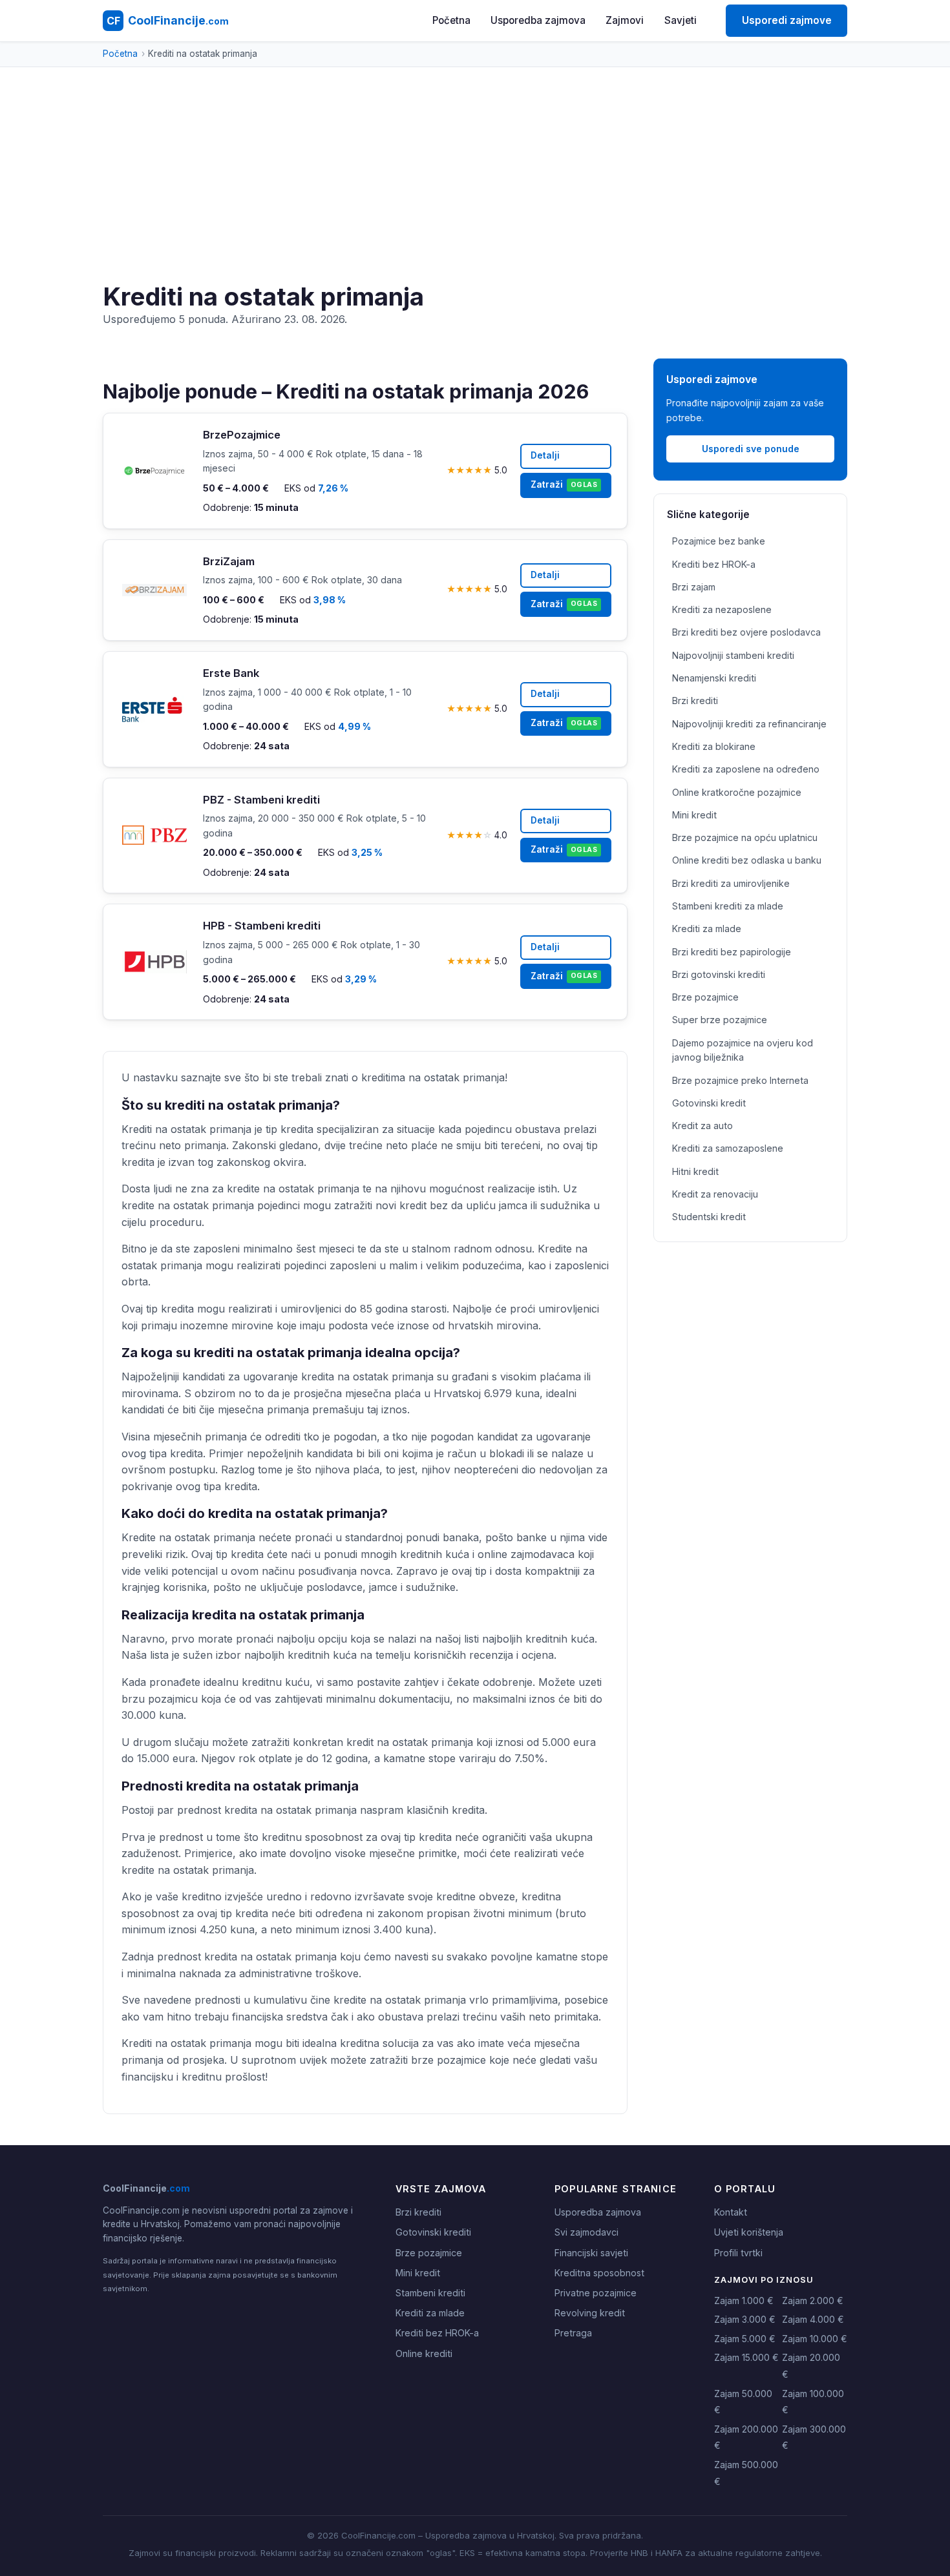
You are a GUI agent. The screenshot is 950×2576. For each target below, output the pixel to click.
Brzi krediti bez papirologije (732, 952)
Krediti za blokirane (714, 746)
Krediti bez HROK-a (714, 564)
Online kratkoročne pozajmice (737, 792)
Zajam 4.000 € (813, 2319)
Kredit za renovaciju (715, 1194)
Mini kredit (694, 815)
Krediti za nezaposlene (722, 609)
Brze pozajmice (705, 997)
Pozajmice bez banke (719, 541)
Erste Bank (231, 673)
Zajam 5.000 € (745, 2339)
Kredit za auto (702, 1126)
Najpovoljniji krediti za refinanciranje (749, 724)
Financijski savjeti (591, 2253)
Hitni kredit (695, 1171)
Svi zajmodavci (586, 2232)
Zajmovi (625, 20)
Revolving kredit (590, 2313)
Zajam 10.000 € (815, 2339)
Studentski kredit (709, 1217)
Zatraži (564, 484)
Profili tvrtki (738, 2253)
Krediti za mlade (707, 929)
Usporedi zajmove (787, 20)
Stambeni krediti (430, 2293)
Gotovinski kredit (709, 1103)
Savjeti (681, 20)
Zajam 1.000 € (744, 2301)
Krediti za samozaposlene (728, 1148)
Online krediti (424, 2353)
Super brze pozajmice (720, 1020)
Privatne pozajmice (596, 2293)
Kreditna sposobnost (599, 2273)
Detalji (545, 455)
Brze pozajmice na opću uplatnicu (745, 837)
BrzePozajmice (242, 435)
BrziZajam (229, 561)
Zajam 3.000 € (745, 2319)
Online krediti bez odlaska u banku (747, 860)
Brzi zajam (694, 587)
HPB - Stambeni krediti (262, 926)
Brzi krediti (695, 701)
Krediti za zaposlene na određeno (746, 769)
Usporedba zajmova (538, 20)
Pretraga (573, 2333)
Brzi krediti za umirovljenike (731, 883)
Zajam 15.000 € (746, 2357)
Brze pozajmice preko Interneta (740, 1080)
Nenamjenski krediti (714, 678)
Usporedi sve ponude (751, 449)
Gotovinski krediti (433, 2232)
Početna (451, 20)
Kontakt (731, 2212)
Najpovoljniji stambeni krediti (733, 655)
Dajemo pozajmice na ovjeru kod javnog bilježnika (743, 1050)
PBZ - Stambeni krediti (261, 800)
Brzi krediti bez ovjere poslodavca (746, 632)
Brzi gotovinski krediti (719, 974)
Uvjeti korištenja (749, 2232)
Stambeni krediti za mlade (728, 906)
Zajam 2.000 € (813, 2301)
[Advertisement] (475, 185)
